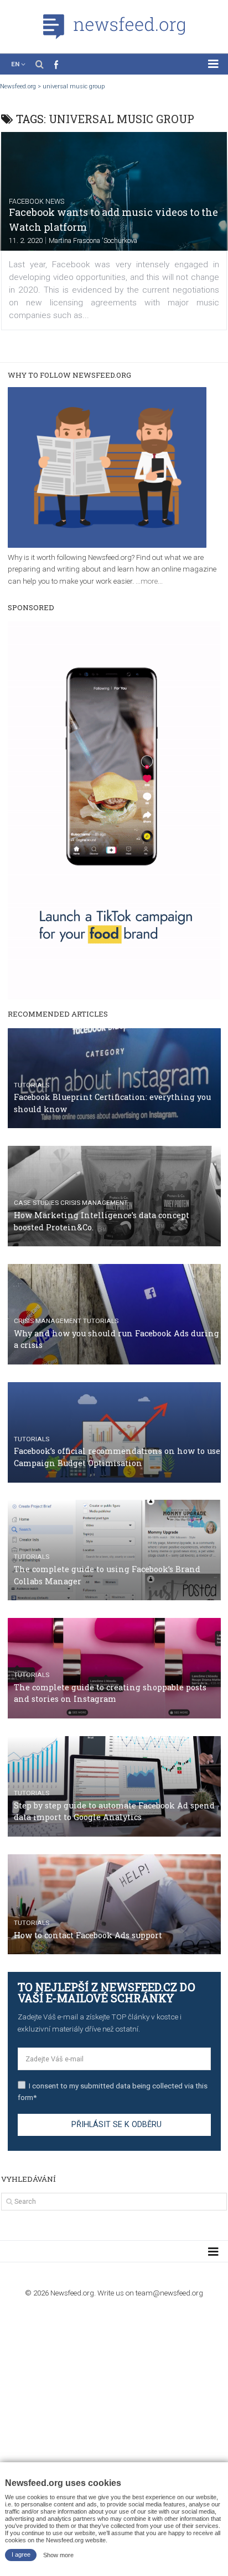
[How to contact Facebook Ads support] (114, 1905)
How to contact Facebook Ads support (88, 1935)
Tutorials (32, 1085)
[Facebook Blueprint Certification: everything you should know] (114, 1078)
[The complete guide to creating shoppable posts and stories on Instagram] (114, 1668)
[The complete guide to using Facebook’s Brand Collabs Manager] (114, 1550)
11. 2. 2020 (26, 240)
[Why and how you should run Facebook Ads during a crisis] (114, 1314)
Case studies (36, 1203)
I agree (21, 2554)
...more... (148, 581)
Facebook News (37, 201)
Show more (58, 2554)
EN (15, 64)
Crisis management (94, 1203)
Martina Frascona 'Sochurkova (93, 240)
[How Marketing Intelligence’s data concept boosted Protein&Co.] (114, 1196)
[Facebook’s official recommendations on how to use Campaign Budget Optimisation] (114, 1432)
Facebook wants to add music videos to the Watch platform (113, 219)
